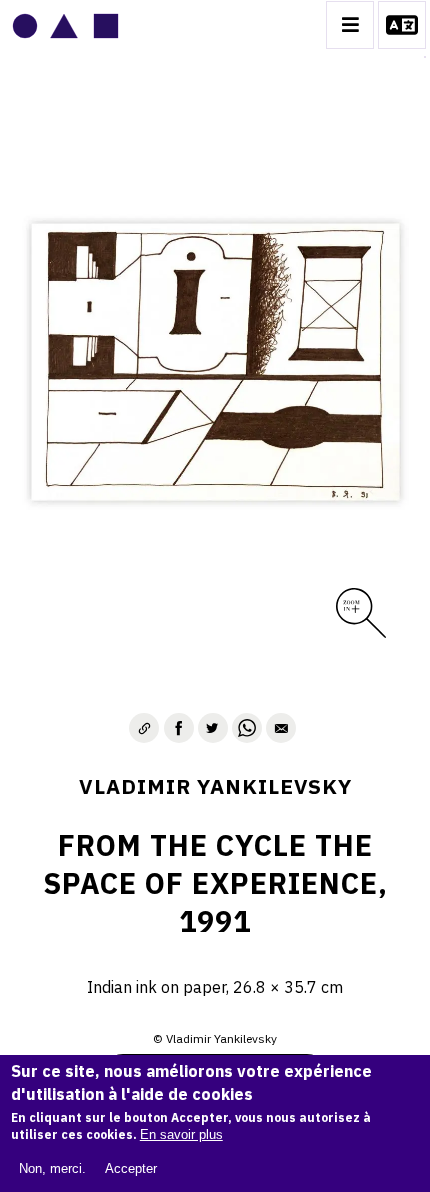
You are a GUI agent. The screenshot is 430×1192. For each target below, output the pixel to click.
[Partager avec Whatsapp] (247, 728)
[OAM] (65, 25)
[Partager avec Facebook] (179, 728)
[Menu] (350, 25)
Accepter (131, 1168)
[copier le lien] (144, 728)
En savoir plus (181, 1134)
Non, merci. (52, 1168)
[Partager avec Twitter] (213, 728)
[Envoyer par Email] (281, 728)
